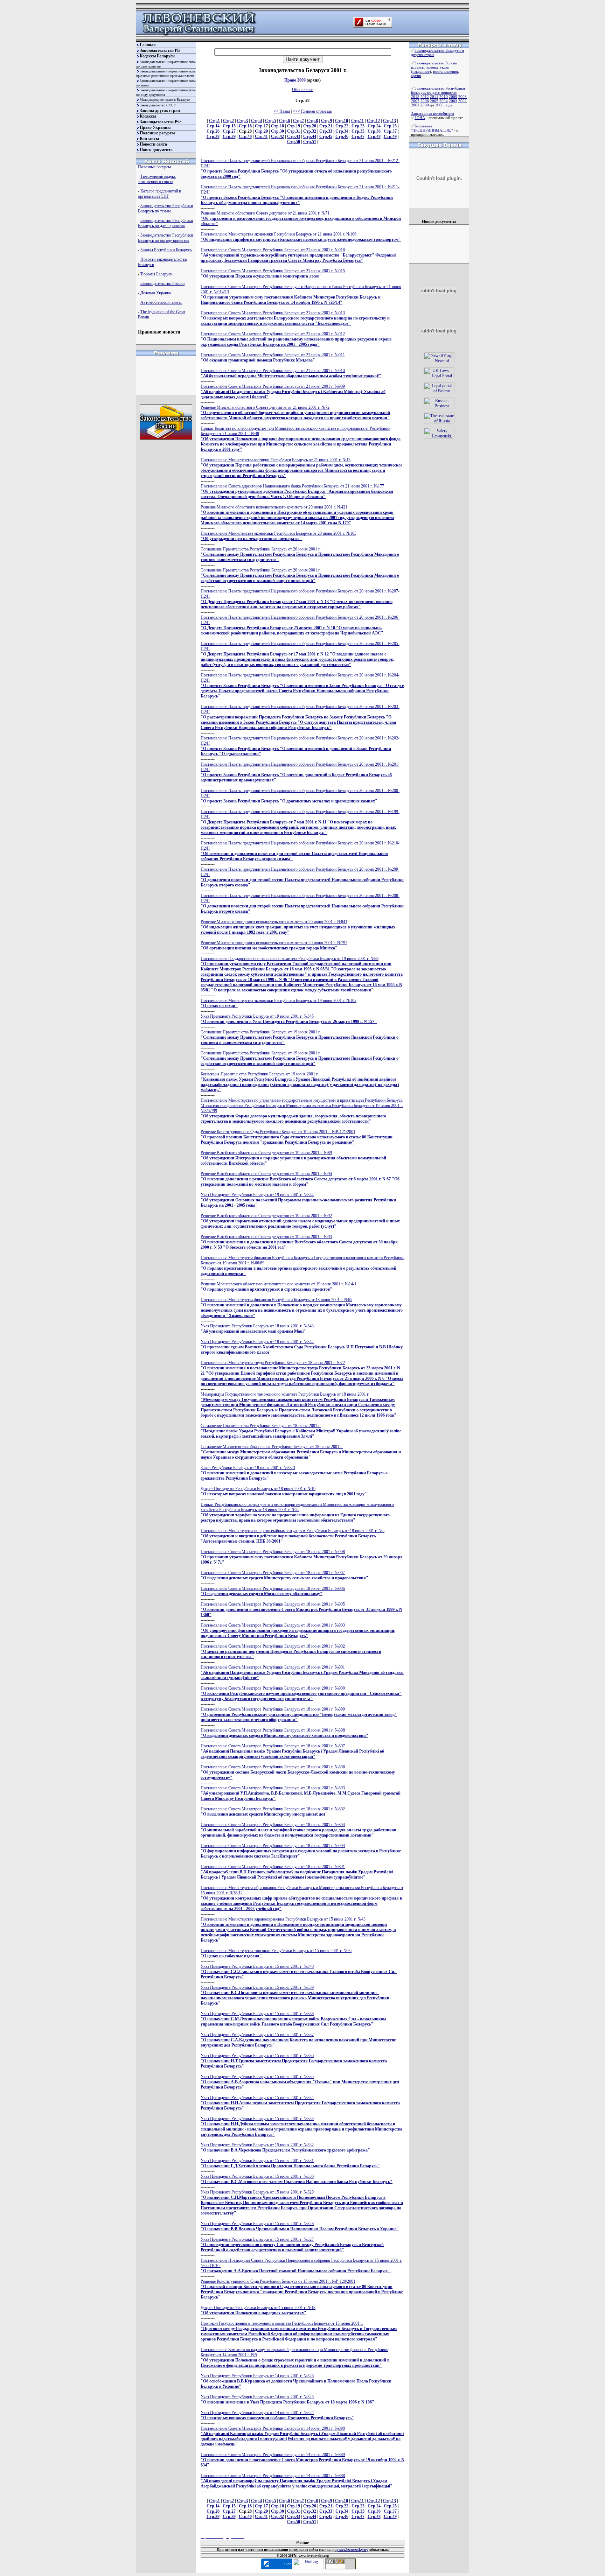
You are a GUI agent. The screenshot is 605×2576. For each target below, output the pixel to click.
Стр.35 (358, 131)
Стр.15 (229, 126)
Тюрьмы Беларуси (156, 274)
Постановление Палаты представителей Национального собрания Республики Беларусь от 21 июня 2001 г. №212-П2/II (300, 169)
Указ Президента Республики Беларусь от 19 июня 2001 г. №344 (298, 1200)
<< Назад (282, 111)
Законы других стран (160, 111)
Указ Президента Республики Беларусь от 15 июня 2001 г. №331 (290, 2163)
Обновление (303, 90)
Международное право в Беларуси (165, 100)
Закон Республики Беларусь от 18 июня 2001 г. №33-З (294, 1473)
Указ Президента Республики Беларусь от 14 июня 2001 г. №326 (296, 2381)
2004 (444, 101)
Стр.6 (284, 121)
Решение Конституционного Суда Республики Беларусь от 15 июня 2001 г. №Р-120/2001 (302, 2289)
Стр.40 (245, 136)
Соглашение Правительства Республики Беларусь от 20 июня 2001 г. (300, 554)
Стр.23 (358, 126)
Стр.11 (357, 121)
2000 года (444, 105)
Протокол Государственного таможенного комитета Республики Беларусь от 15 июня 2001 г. (299, 2331)
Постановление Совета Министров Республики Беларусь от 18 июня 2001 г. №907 (284, 1575)
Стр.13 (390, 121)
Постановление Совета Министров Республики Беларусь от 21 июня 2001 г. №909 (293, 392)
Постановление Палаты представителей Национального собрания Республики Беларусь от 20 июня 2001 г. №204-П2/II (302, 686)
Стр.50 (294, 142)
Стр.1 (214, 121)
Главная (148, 45)
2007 (415, 101)
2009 (453, 97)
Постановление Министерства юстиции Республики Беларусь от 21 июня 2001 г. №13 (301, 468)
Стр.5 (270, 121)
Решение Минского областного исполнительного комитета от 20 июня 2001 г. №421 (297, 515)
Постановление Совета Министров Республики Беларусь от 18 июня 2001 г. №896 (298, 1772)
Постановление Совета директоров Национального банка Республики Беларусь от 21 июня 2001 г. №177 (297, 491)
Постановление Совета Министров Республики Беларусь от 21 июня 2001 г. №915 (273, 273)
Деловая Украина (156, 293)
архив (416, 76)
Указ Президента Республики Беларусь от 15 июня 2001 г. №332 (285, 2147)
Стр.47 (358, 136)
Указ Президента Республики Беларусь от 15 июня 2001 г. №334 (300, 2103)
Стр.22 (342, 126)
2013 (415, 97)
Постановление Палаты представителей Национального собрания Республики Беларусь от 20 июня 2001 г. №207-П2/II (300, 599)
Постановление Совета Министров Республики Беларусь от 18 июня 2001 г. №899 (299, 1714)
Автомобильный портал (161, 302)
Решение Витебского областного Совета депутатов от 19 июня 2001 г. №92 (300, 1221)
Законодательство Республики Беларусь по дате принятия (165, 223)
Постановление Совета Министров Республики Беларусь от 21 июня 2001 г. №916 (298, 255)
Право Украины (155, 127)
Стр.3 (242, 121)
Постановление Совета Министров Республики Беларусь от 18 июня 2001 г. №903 (298, 1630)
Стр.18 (277, 126)
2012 (425, 97)
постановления (446, 71)
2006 (425, 101)
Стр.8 (312, 121)
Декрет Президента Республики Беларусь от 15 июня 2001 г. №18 (258, 2310)
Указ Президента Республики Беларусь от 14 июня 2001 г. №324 (277, 2415)
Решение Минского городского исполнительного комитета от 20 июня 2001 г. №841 (298, 927)
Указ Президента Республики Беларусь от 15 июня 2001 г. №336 (294, 2061)
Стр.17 (261, 126)
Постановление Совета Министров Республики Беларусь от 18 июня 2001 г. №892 (273, 1812)
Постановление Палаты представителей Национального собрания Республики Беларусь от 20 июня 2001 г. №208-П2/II (302, 903)
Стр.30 (277, 131)
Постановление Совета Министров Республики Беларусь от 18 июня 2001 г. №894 (298, 1830)
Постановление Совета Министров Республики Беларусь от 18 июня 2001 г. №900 (301, 1693)
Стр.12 (373, 121)
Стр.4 (256, 121)
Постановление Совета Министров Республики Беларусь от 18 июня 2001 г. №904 (301, 1851)
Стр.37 (390, 131)
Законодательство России (162, 283)
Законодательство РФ (160, 122)
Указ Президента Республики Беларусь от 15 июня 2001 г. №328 (300, 2226)
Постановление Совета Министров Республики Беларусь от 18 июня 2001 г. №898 (284, 1733)
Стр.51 (310, 142)
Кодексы (148, 116)
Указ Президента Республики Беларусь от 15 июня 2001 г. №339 (295, 1995)
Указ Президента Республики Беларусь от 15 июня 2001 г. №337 (298, 2040)
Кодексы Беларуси (157, 56)
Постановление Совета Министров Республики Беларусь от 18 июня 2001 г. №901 (302, 1672)
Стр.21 (326, 126)
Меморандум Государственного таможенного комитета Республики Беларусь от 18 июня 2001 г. (298, 1405)
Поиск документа (156, 150)
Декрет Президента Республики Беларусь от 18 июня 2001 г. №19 (284, 1491)
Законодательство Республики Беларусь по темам (165, 208)
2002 (463, 101)
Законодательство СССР (158, 105)
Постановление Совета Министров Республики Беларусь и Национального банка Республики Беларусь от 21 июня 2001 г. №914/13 (301, 294)
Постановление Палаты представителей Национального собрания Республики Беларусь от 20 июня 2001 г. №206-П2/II (300, 625)
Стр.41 (261, 136)
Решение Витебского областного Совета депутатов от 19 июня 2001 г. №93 (299, 1242)
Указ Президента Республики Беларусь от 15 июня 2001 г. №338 (293, 2019)
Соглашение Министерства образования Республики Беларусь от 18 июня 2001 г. (301, 1452)
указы (444, 67)
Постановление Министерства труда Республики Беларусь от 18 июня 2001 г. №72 (302, 1373)
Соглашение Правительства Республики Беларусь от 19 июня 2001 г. (300, 1037)
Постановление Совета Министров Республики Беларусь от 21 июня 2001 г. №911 (273, 357)
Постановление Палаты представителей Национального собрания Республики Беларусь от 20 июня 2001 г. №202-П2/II (300, 746)
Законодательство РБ (160, 50)
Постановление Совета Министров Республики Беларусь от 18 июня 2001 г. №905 (301, 1609)
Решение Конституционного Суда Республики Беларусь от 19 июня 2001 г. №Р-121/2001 (297, 1137)
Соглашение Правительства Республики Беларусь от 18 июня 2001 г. (301, 1431)
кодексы (418, 67)
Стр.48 (374, 136)
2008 (463, 97)
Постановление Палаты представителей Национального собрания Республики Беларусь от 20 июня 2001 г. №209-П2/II (302, 877)
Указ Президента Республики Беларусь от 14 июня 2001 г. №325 (287, 2399)
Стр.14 (213, 126)
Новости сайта (153, 144)
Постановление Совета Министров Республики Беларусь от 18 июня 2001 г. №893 (301, 1793)
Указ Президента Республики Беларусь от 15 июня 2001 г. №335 (300, 2082)
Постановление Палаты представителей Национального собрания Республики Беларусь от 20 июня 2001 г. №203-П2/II (300, 717)
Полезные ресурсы (157, 133)
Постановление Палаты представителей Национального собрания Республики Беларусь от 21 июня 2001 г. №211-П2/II (300, 195)
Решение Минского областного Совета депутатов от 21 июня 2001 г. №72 (295, 413)
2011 (434, 97)
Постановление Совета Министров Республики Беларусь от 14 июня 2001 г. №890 (302, 2436)
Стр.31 (294, 131)
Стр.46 (342, 136)
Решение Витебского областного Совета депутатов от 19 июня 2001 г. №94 (300, 1179)
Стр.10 (342, 121)
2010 (444, 97)
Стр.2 (228, 121)
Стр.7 (298, 121)
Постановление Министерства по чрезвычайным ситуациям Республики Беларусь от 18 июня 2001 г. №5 (293, 1536)
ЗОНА (420, 118)
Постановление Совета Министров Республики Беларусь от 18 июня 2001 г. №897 (292, 1751)
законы (432, 67)
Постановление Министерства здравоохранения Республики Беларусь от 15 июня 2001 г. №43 (298, 1930)
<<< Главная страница (312, 111)
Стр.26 (213, 131)
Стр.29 (261, 131)
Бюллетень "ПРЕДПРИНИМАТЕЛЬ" (432, 128)
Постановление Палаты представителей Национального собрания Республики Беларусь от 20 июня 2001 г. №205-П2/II (300, 654)
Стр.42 (277, 136)
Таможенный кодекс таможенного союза (157, 179)
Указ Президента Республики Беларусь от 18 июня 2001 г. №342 (302, 1347)
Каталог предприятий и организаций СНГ (159, 194)
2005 (434, 101)
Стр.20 (310, 126)
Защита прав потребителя (433, 113)
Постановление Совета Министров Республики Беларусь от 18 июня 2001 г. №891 (297, 1872)
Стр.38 (213, 136)
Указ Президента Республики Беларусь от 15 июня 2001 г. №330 (297, 2179)
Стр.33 (326, 131)
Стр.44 (310, 136)
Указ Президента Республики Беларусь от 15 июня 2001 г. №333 (301, 2126)
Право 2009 (295, 80)
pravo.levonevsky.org (352, 2550)
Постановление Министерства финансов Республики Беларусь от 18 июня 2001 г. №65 (302, 1308)
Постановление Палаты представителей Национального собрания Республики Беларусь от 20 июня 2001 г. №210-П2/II (300, 851)
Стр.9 (326, 121)
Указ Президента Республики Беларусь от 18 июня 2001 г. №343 (257, 1329)
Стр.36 (374, 131)
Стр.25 (390, 126)
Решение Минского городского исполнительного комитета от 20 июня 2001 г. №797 (274, 945)
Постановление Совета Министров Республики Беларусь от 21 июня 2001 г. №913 (295, 318)
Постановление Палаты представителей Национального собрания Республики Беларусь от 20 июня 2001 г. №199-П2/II (300, 822)
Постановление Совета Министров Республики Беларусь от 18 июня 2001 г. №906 (273, 1591)
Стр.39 (229, 136)
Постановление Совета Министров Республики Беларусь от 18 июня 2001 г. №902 (291, 1651)
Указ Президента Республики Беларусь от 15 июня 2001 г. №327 (292, 2245)
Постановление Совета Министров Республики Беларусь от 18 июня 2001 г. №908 (302, 1557)
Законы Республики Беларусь (166, 250)
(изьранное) (421, 71)
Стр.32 (310, 131)
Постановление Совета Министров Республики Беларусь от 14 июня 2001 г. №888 (297, 2481)
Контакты (149, 139)
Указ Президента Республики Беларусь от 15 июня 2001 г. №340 (299, 1972)
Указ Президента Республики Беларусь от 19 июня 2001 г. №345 (289, 1019)
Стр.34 (342, 131)
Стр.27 (229, 131)
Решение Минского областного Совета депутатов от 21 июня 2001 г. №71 (301, 218)
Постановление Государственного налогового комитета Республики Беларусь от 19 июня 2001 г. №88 (302, 974)
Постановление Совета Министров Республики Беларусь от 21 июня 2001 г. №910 (291, 373)
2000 (425, 105)
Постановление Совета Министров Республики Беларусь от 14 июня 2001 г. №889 (302, 2460)
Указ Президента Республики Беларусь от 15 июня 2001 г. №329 (302, 2203)
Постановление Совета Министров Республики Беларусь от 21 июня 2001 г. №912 (296, 339)
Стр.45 (326, 136)
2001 (415, 105)
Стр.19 (294, 126)
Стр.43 (294, 136)
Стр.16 (245, 126)
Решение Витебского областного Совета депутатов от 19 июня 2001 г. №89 (293, 1158)
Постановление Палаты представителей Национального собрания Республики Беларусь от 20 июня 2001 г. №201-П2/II (300, 772)
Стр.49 (390, 136)
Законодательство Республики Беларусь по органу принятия (165, 238)
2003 (453, 101)
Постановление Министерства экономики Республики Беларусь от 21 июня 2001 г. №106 (301, 237)
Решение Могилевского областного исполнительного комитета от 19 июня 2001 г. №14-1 (279, 1287)
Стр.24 (374, 126)
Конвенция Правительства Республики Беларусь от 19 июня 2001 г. (300, 1082)
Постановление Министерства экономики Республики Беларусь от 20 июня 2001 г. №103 (279, 536)
